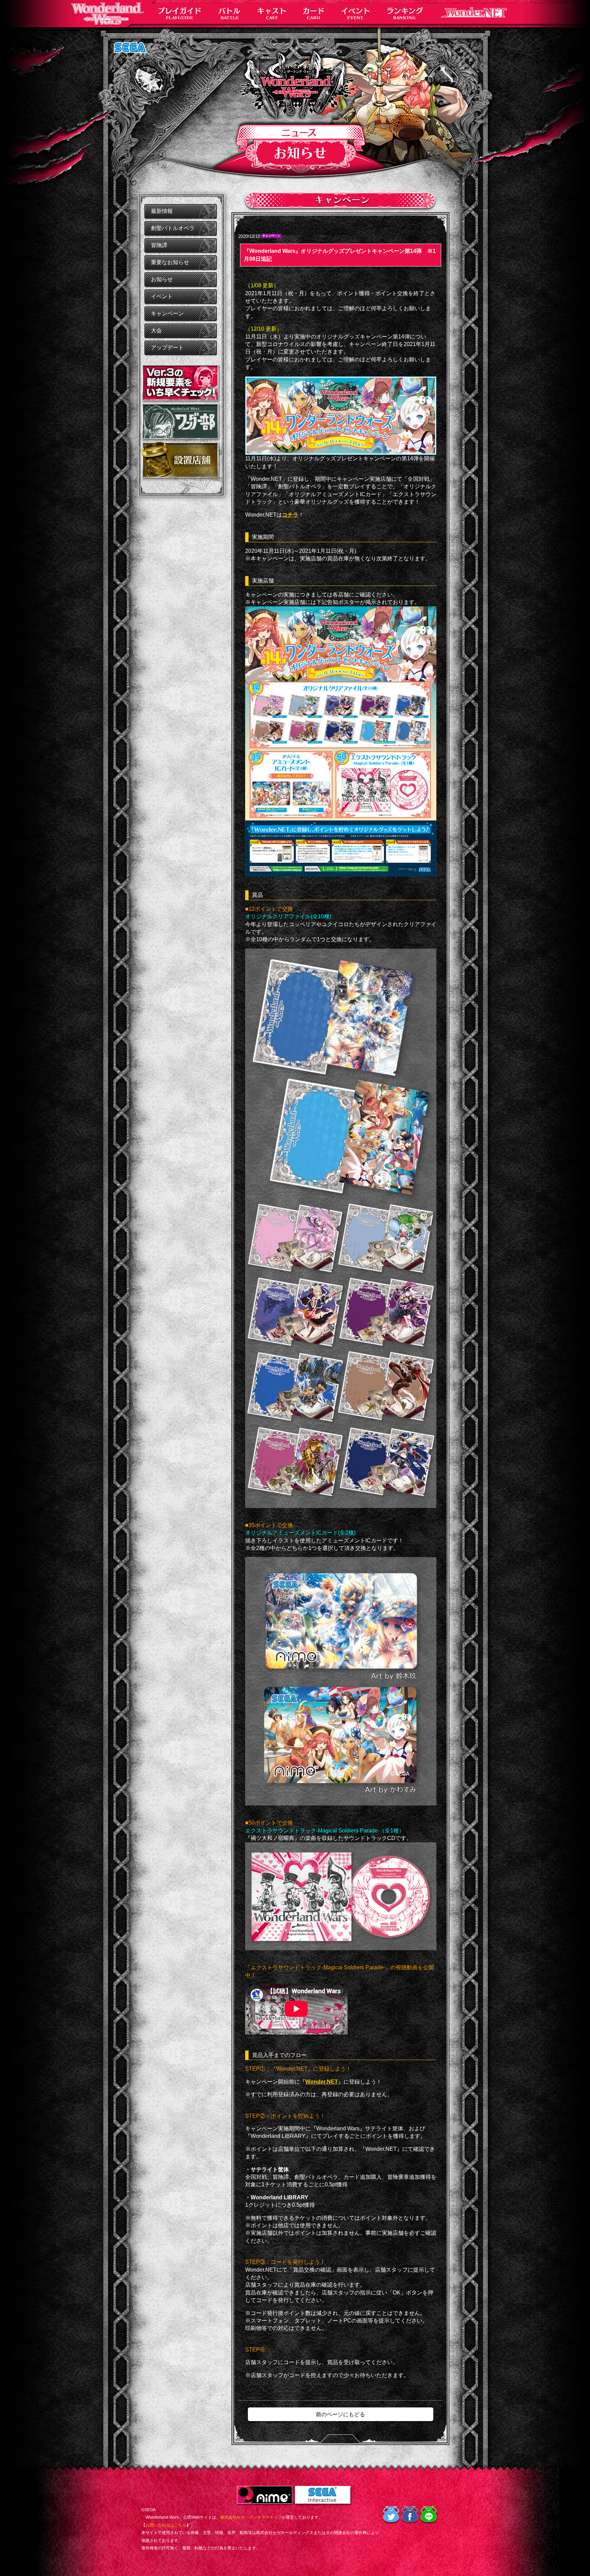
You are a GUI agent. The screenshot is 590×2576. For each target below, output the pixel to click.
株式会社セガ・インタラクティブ (251, 2517)
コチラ (290, 515)
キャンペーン (167, 313)
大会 (156, 330)
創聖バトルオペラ (173, 228)
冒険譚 (159, 245)
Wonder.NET (322, 2082)
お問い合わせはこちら (166, 2525)
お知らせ (162, 279)
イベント (162, 296)
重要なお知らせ (170, 262)
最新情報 (162, 211)
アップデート (167, 348)
